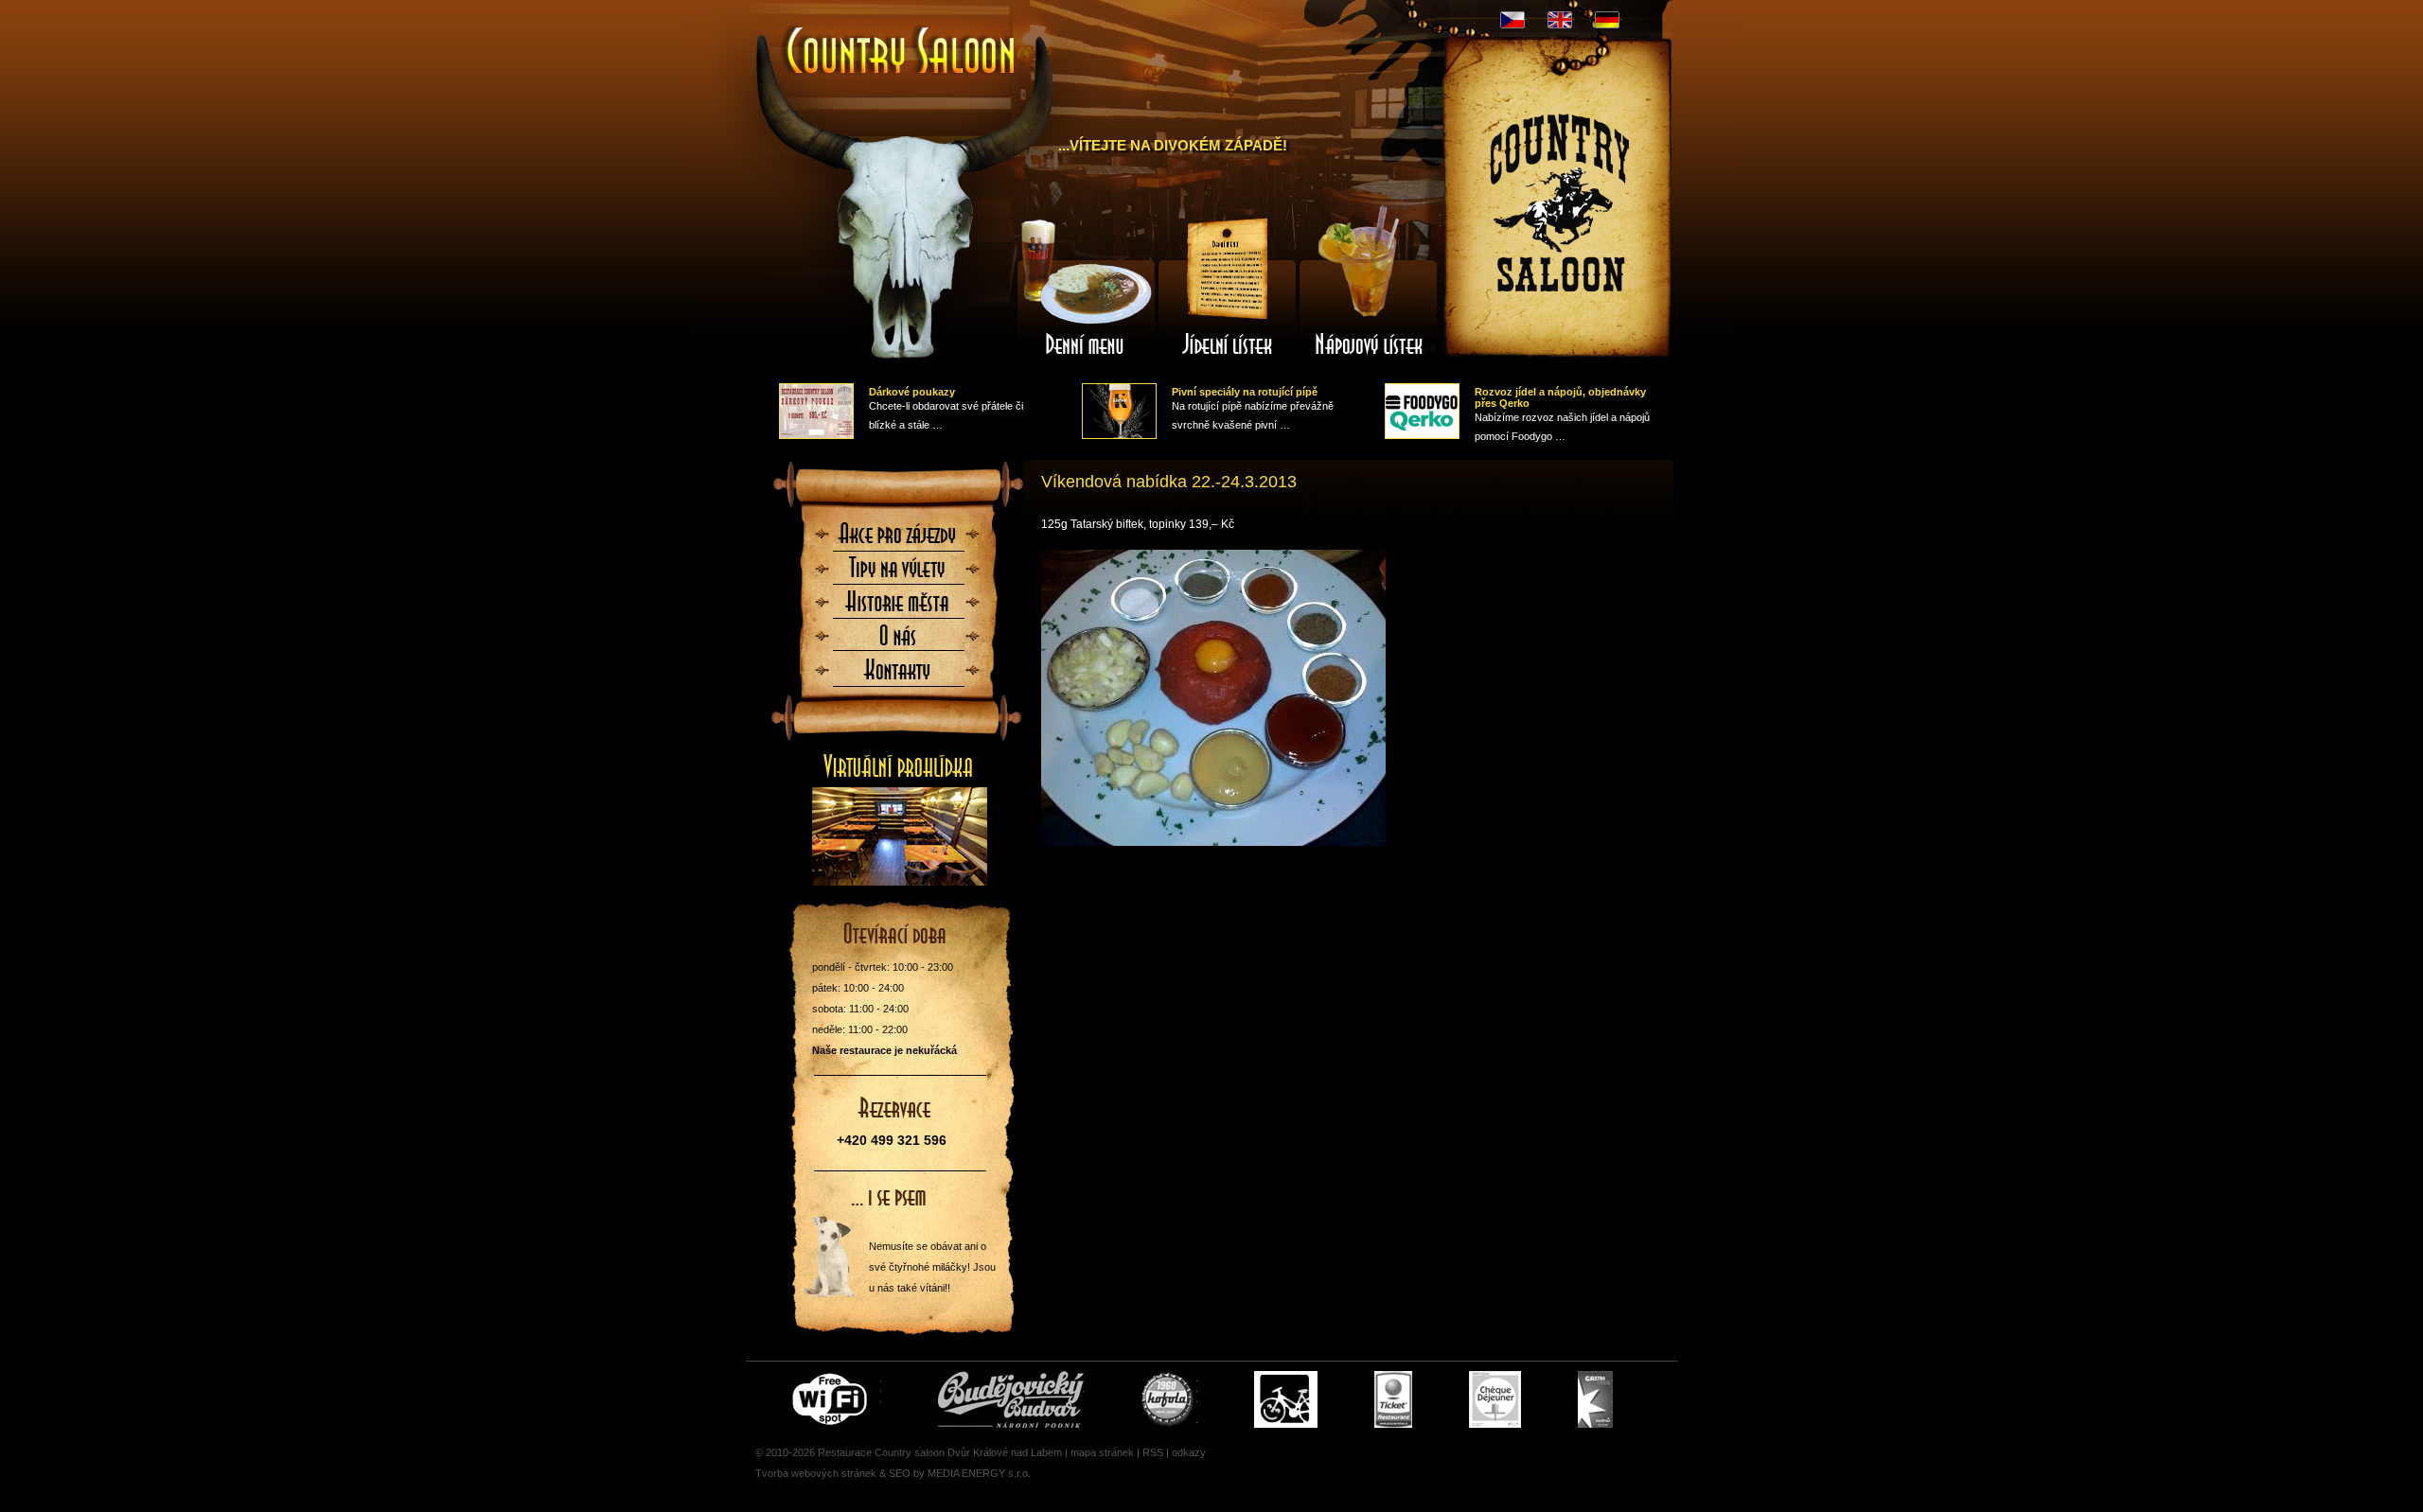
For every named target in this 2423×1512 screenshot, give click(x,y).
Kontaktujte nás (898, 676)
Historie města (898, 607)
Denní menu (1086, 287)
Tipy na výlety (898, 573)
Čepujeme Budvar (1011, 1399)
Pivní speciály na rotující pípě (1245, 392)
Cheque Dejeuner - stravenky (1495, 1399)
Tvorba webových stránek (816, 1473)
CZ (1512, 20)
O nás (898, 642)
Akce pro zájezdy (898, 539)
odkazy (1189, 1452)
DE (1607, 20)
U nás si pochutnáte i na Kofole (1169, 1399)
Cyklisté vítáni (1286, 1399)
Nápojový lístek (1370, 287)
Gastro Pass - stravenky (1595, 1399)
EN (1560, 20)
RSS (1153, 1452)
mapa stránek (1102, 1452)
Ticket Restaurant (1393, 1399)
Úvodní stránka (892, 36)
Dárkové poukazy (912, 392)
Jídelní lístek (1228, 287)
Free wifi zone (832, 1399)
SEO (900, 1473)
